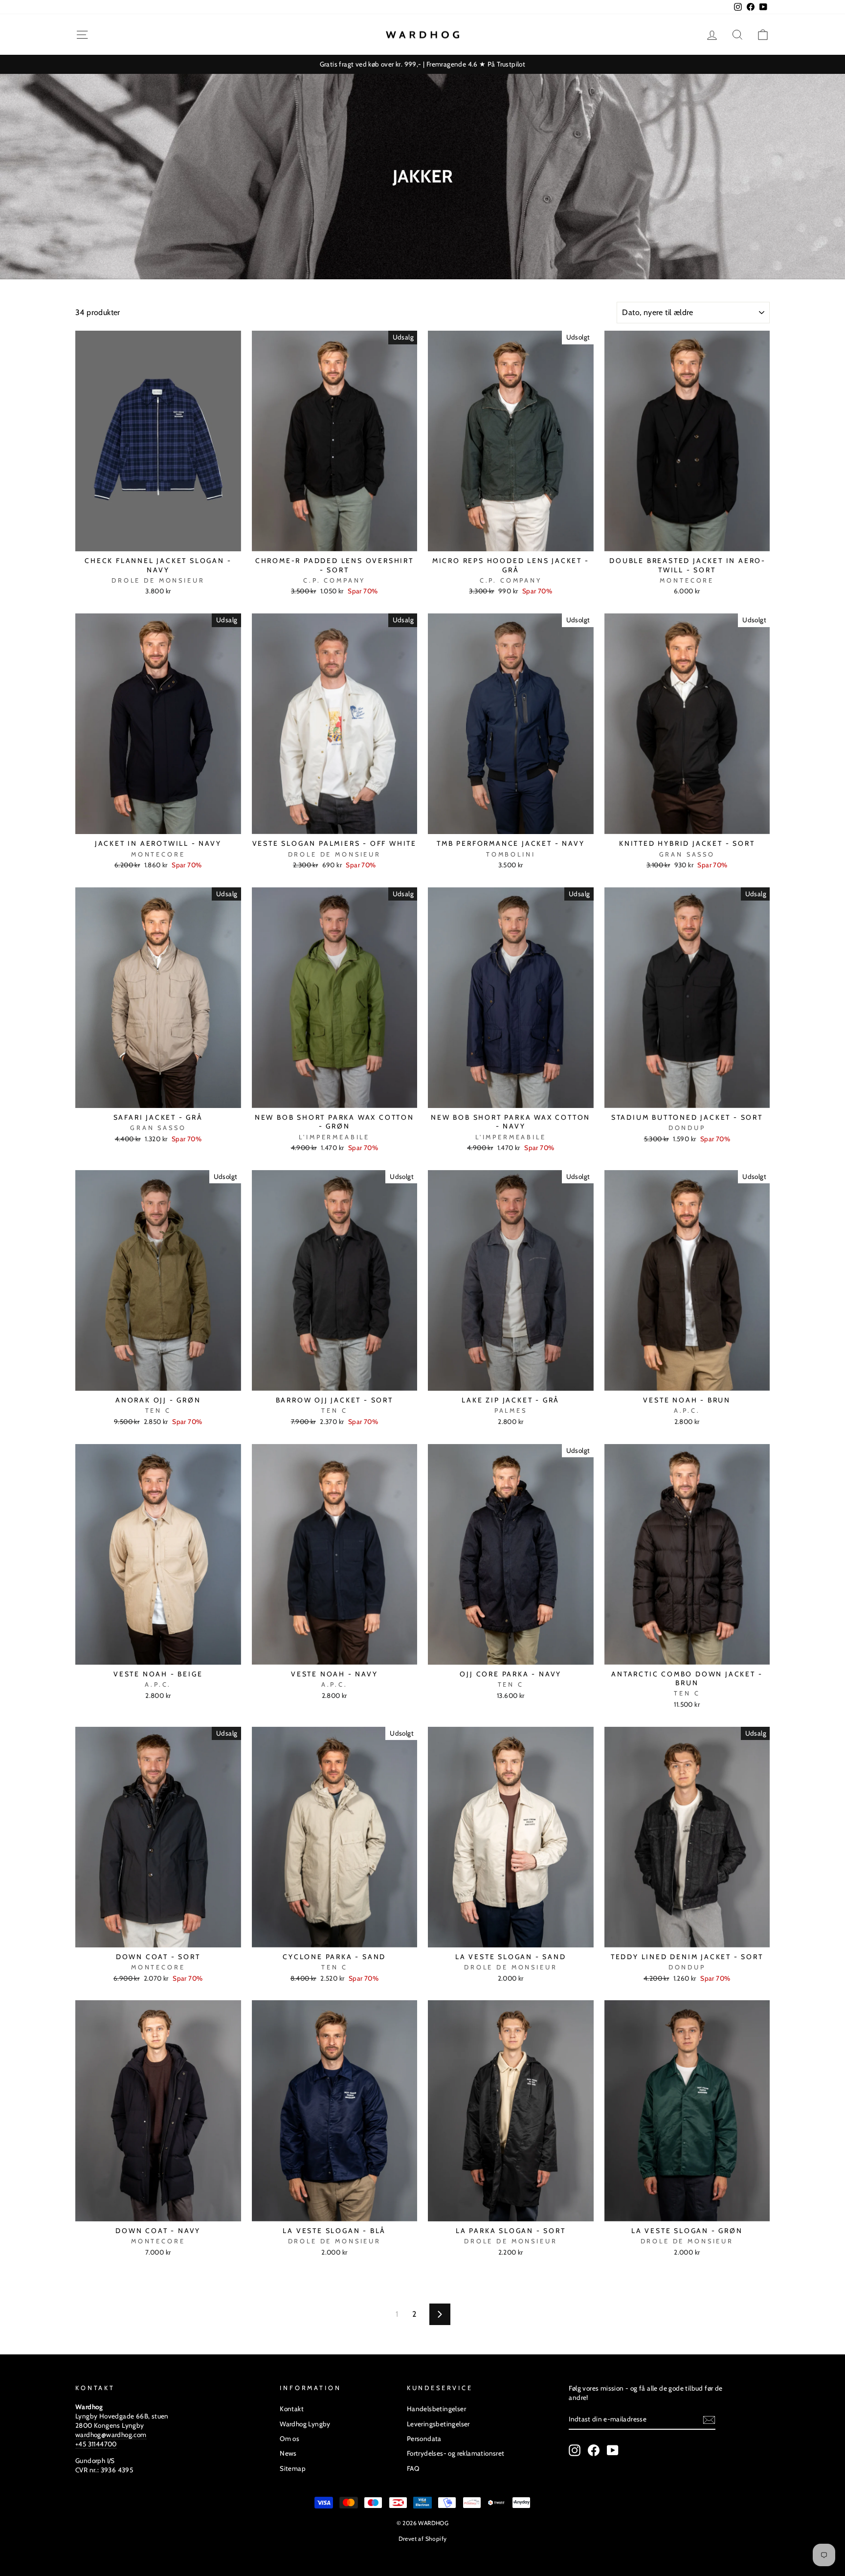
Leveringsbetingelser (438, 2424)
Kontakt (292, 2409)
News (288, 2453)
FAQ (413, 2468)
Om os (289, 2439)
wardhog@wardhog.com (111, 2435)
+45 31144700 (96, 2444)
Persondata (424, 2439)
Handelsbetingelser (436, 2409)
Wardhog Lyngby (305, 2424)
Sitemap (293, 2468)
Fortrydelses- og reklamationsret (456, 2453)
